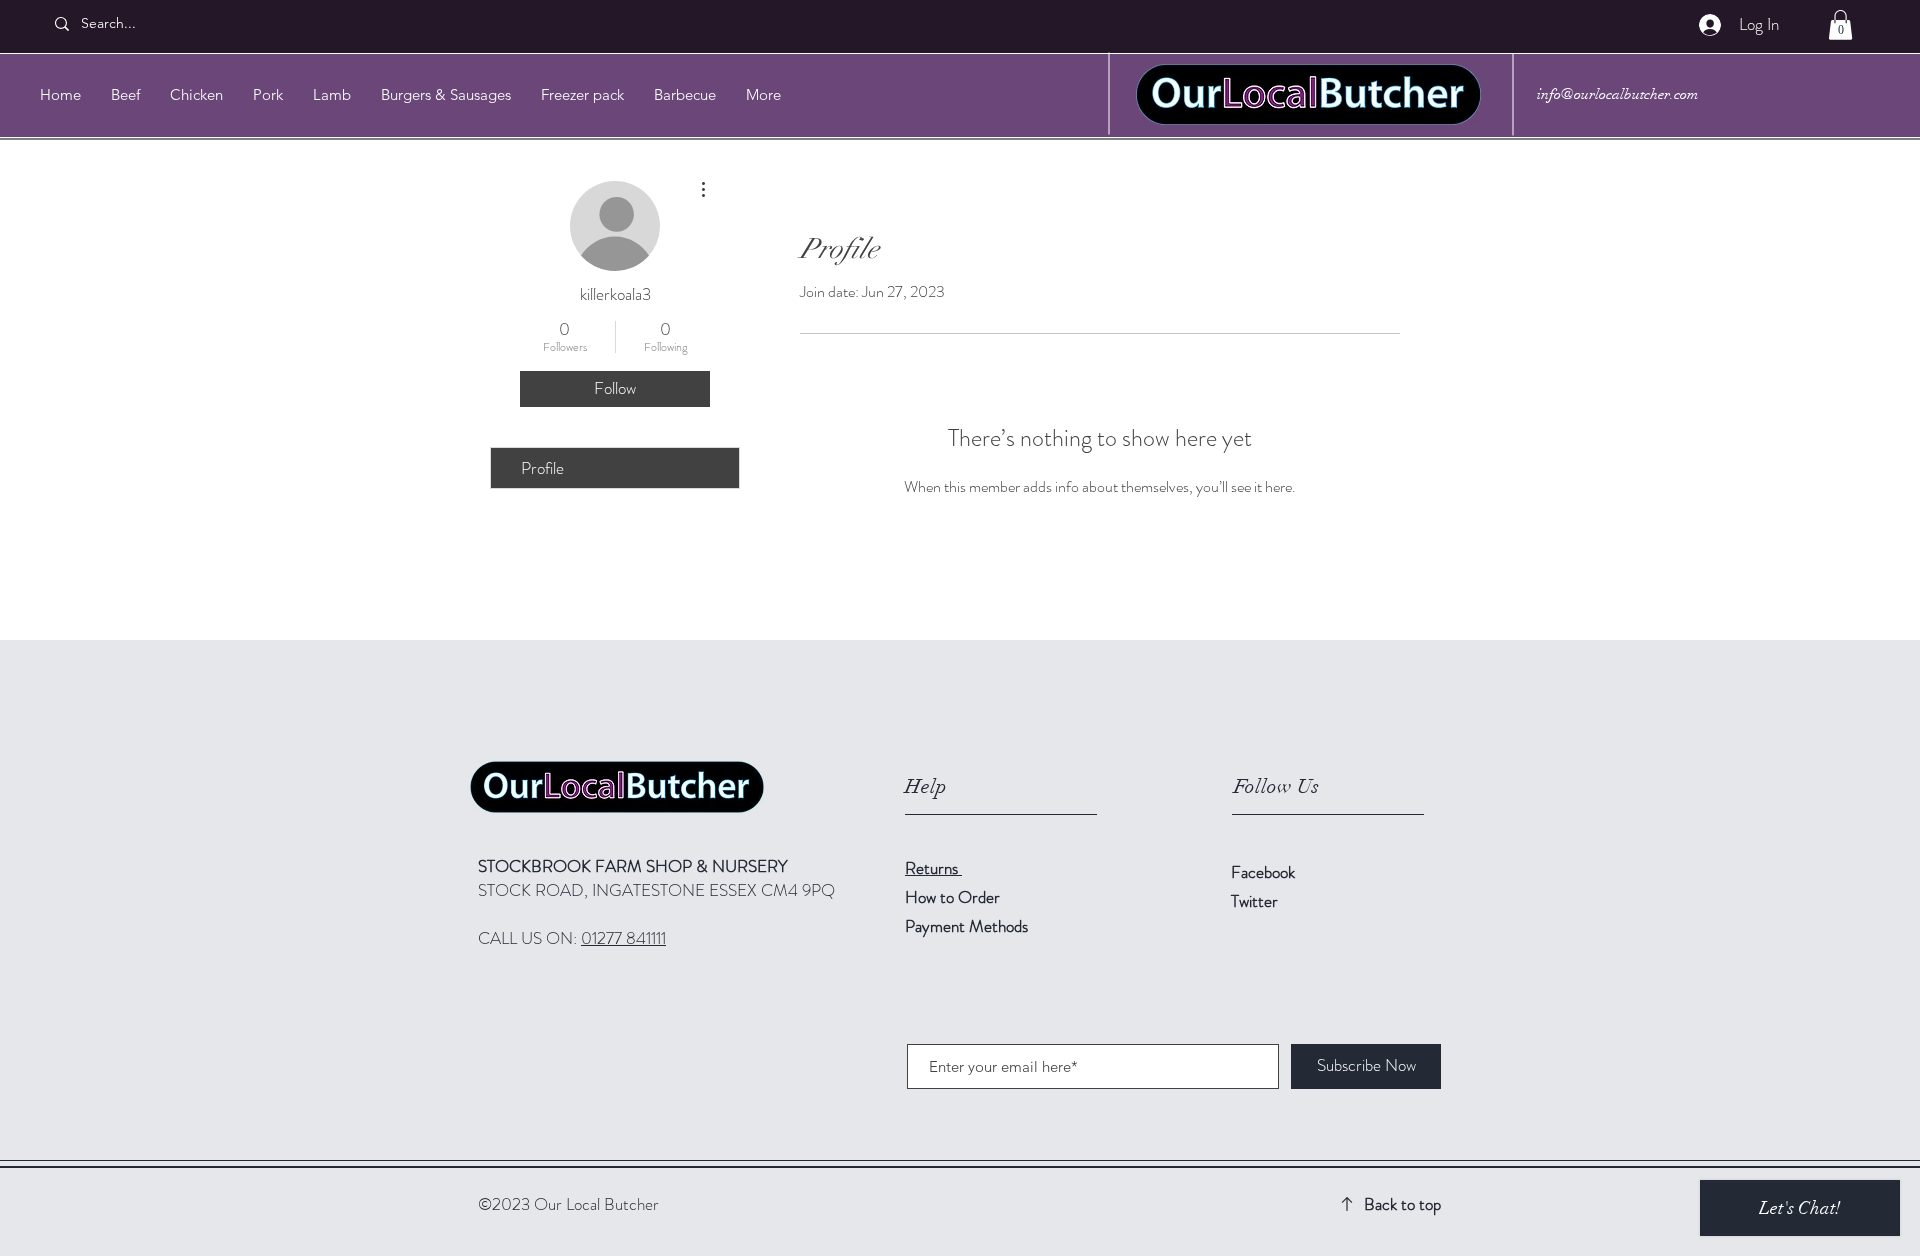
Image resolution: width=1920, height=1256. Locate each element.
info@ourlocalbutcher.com (1617, 94)
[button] (1840, 25)
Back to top (1402, 1204)
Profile (542, 468)
